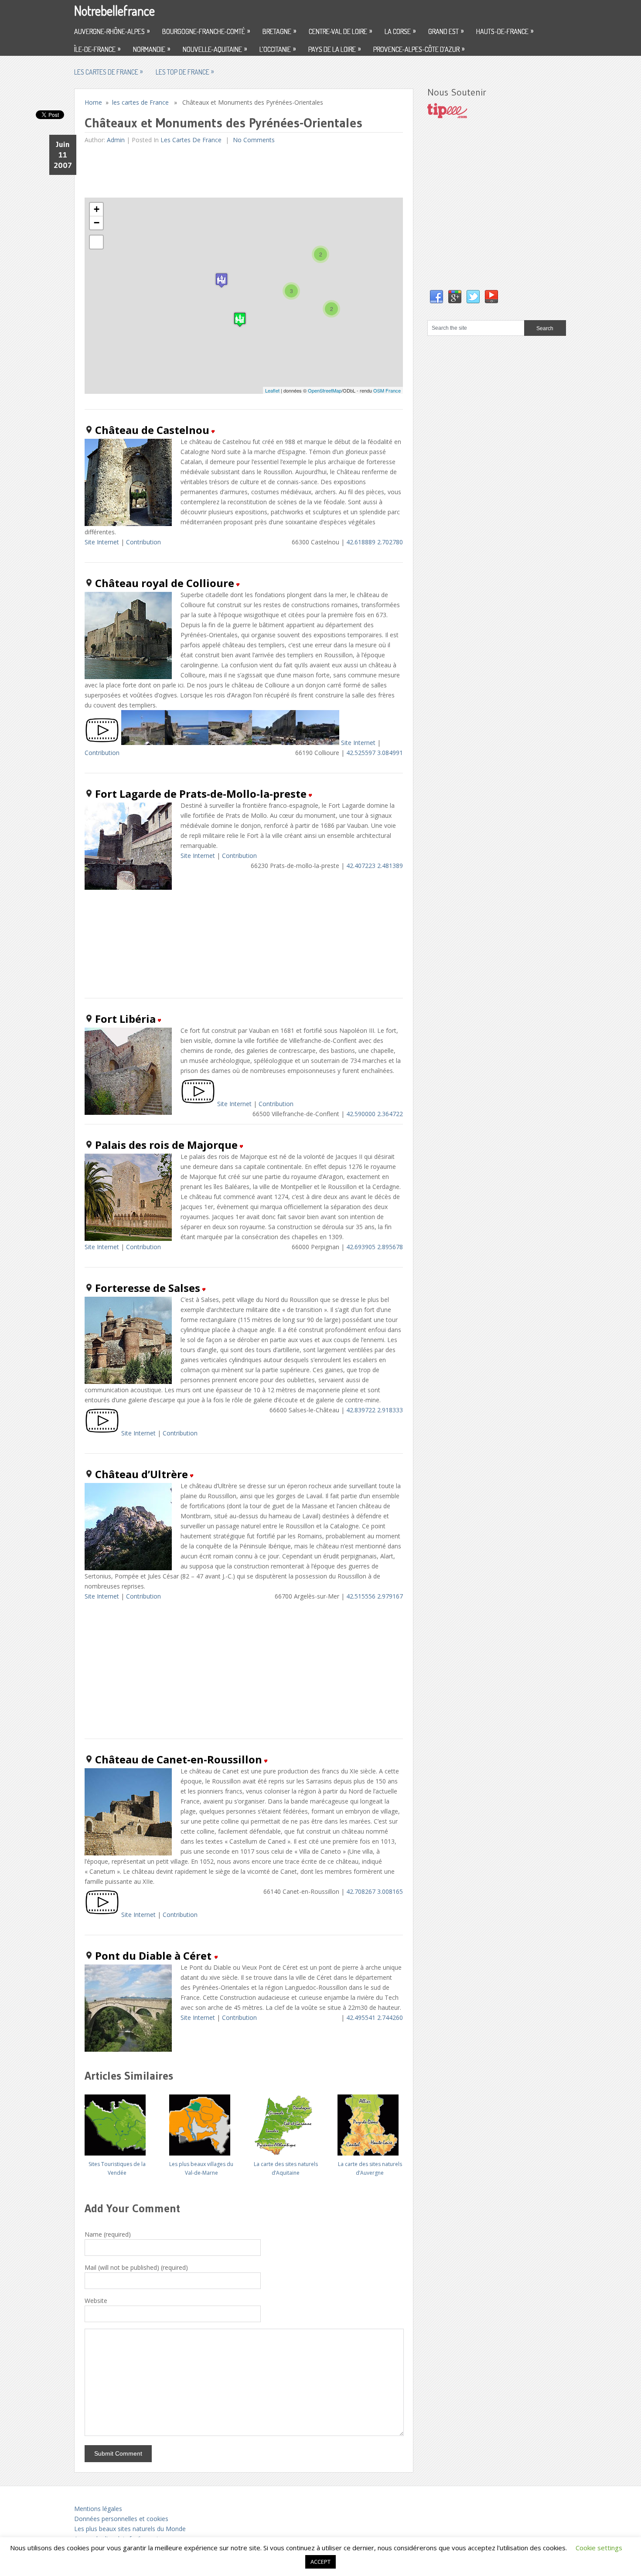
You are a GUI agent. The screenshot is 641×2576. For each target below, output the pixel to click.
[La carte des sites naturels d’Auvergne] (370, 2122)
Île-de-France (97, 49)
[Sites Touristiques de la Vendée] (117, 2122)
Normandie (152, 49)
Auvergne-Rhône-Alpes (112, 31)
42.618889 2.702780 (375, 542)
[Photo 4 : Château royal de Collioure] (274, 743)
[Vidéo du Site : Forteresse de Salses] (102, 1433)
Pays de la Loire (334, 49)
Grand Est (446, 31)
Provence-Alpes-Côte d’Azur (419, 49)
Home (93, 102)
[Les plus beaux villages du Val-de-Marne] (201, 2122)
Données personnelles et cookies (121, 2519)
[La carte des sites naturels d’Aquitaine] (286, 2122)
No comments (253, 140)
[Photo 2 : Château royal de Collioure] (187, 743)
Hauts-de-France (505, 31)
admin (116, 140)
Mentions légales (98, 2509)
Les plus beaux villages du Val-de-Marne (201, 2168)
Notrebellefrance (114, 10)
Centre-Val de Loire (340, 31)
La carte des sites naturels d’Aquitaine (286, 2168)
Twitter (473, 297)
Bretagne (279, 31)
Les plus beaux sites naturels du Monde (130, 2529)
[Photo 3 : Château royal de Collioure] (230, 743)
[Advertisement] (243, 171)
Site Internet (102, 542)
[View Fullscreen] (96, 242)
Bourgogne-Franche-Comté (206, 31)
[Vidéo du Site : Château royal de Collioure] (102, 743)
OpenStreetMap (325, 390)
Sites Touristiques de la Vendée (117, 2168)
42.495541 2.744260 (375, 2017)
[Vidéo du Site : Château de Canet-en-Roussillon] (102, 1915)
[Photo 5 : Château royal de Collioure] (317, 743)
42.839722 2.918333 (375, 1410)
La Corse (400, 31)
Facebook (436, 297)
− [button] (97, 223)
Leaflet (272, 390)
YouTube (491, 297)
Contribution (143, 542)
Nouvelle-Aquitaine (215, 49)
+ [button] (97, 209)
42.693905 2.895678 (375, 1247)
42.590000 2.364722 (375, 1114)
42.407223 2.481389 (375, 866)
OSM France (387, 390)
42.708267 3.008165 (375, 1891)
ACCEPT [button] (320, 2562)
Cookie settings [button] (599, 2548)
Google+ (455, 297)
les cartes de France (108, 72)
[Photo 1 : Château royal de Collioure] (143, 743)
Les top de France (185, 72)
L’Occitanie (278, 49)
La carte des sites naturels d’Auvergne (370, 2168)
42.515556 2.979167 (375, 1596)
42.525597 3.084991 (375, 753)
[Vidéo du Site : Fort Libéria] (198, 1104)
